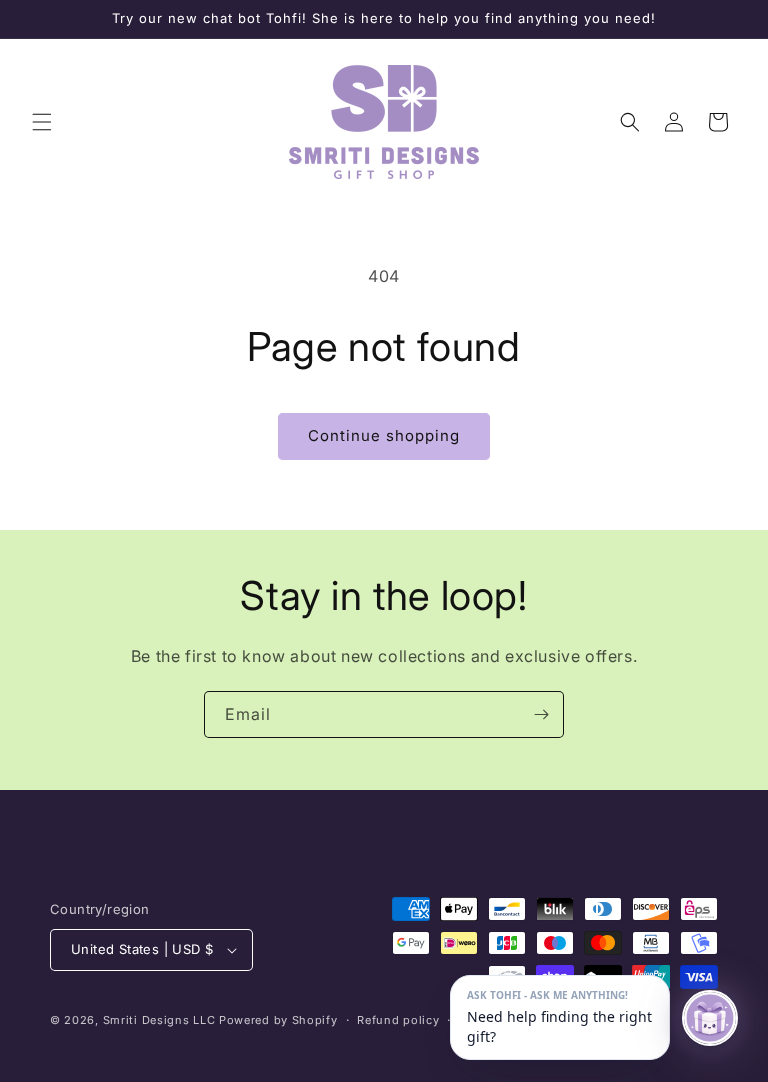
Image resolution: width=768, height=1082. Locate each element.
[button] (42, 122)
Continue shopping (384, 435)
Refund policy (398, 1020)
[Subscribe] (541, 714)
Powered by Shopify (278, 1020)
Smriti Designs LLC (159, 1020)
